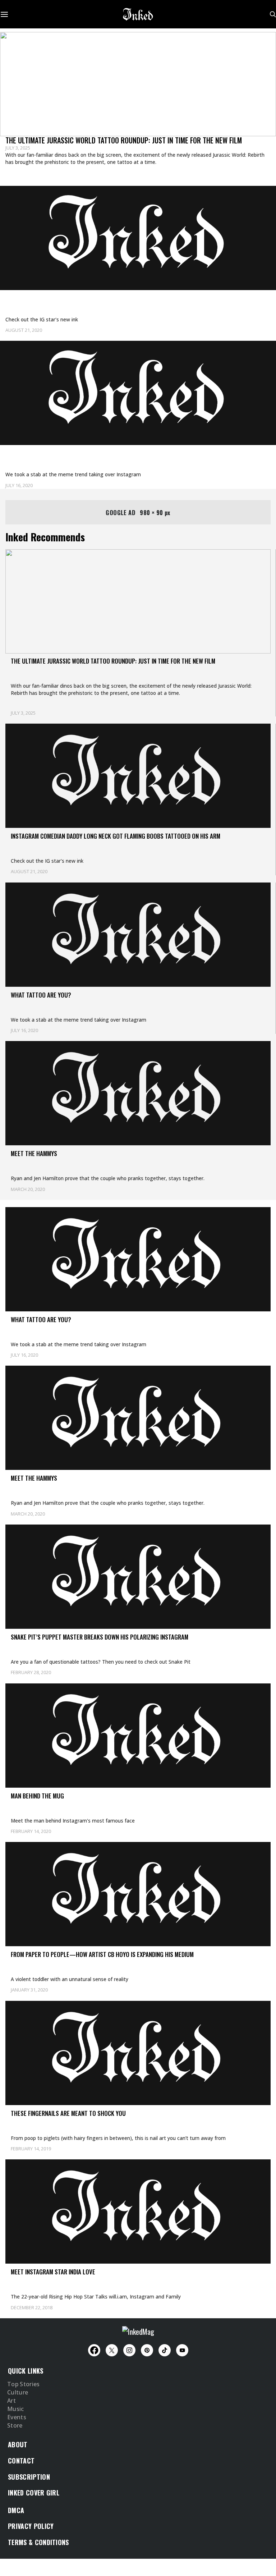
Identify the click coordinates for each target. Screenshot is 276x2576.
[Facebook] (94, 2350)
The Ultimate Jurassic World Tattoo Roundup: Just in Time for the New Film (124, 140)
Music (16, 2409)
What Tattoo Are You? (40, 454)
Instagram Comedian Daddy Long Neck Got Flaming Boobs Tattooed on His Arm (127, 299)
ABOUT (18, 2444)
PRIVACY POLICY (31, 2526)
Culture (18, 2393)
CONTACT (21, 2461)
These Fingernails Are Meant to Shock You (68, 2113)
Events (17, 2417)
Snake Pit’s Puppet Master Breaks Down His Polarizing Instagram (100, 1637)
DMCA (16, 2510)
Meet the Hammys (34, 1153)
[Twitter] (112, 2350)
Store (15, 2426)
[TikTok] (165, 2350)
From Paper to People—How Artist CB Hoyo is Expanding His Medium (102, 1954)
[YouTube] (182, 2350)
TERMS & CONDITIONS (38, 2542)
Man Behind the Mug (37, 1796)
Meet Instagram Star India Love (53, 2272)
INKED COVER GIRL (34, 2493)
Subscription (29, 2477)
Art (11, 2401)
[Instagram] (129, 2350)
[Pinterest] (147, 2350)
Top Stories (24, 2384)
